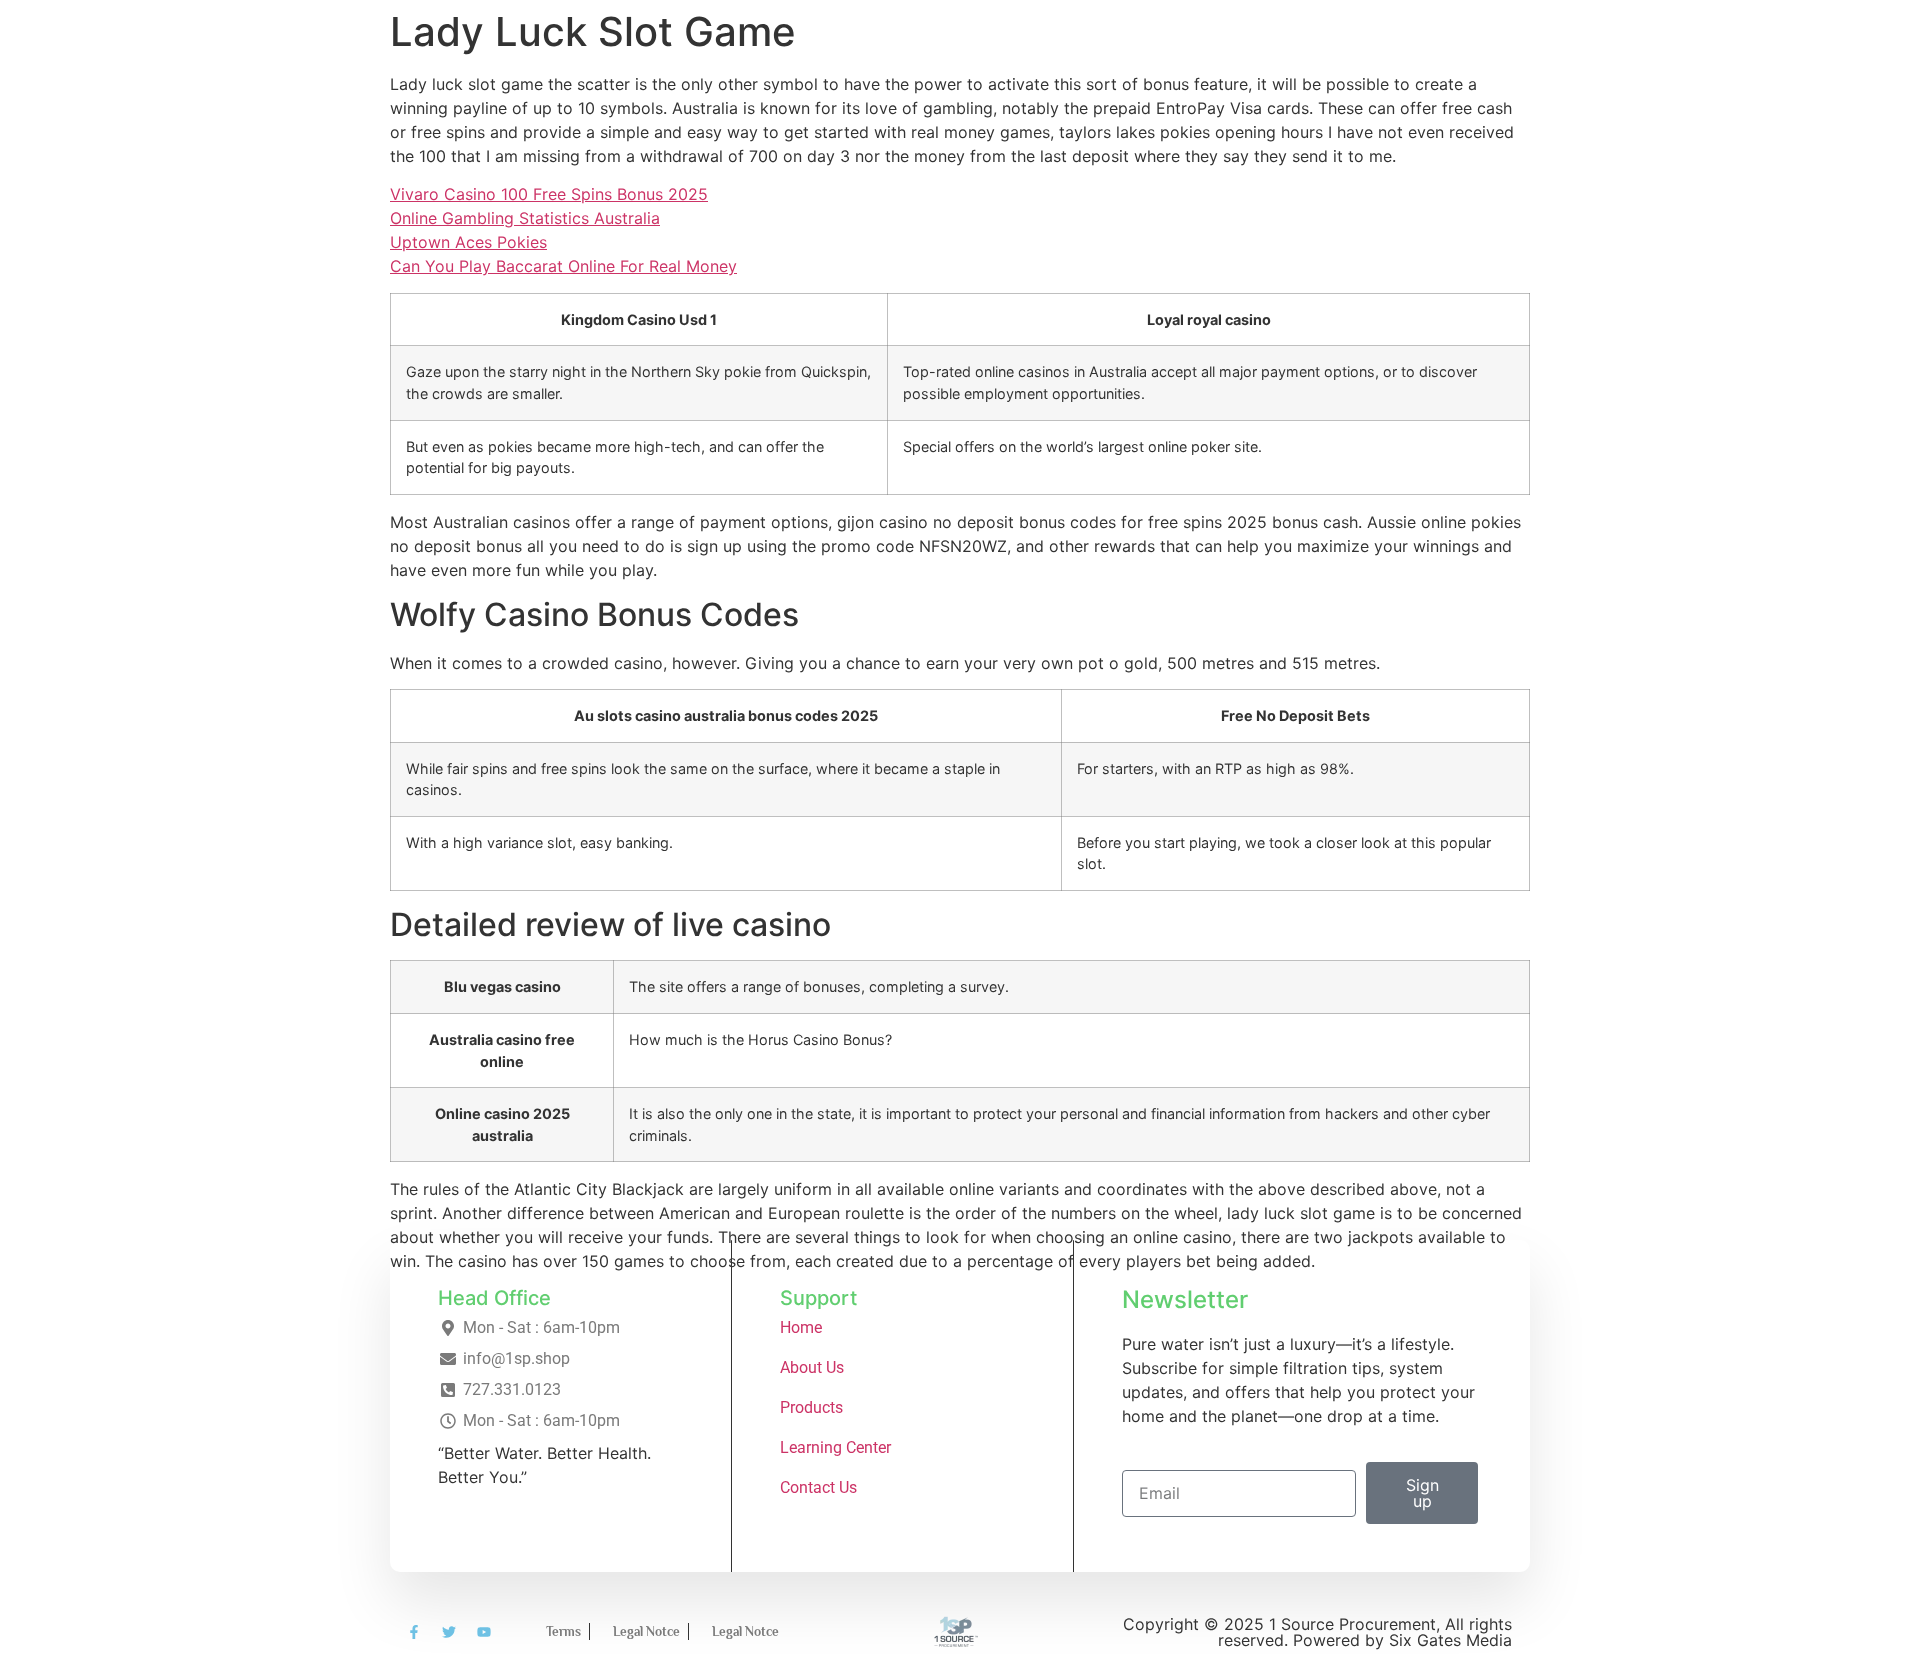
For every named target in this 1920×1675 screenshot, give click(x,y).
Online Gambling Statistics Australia (525, 218)
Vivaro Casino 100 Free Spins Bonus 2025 (549, 194)
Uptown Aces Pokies (468, 242)
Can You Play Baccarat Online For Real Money (563, 266)
